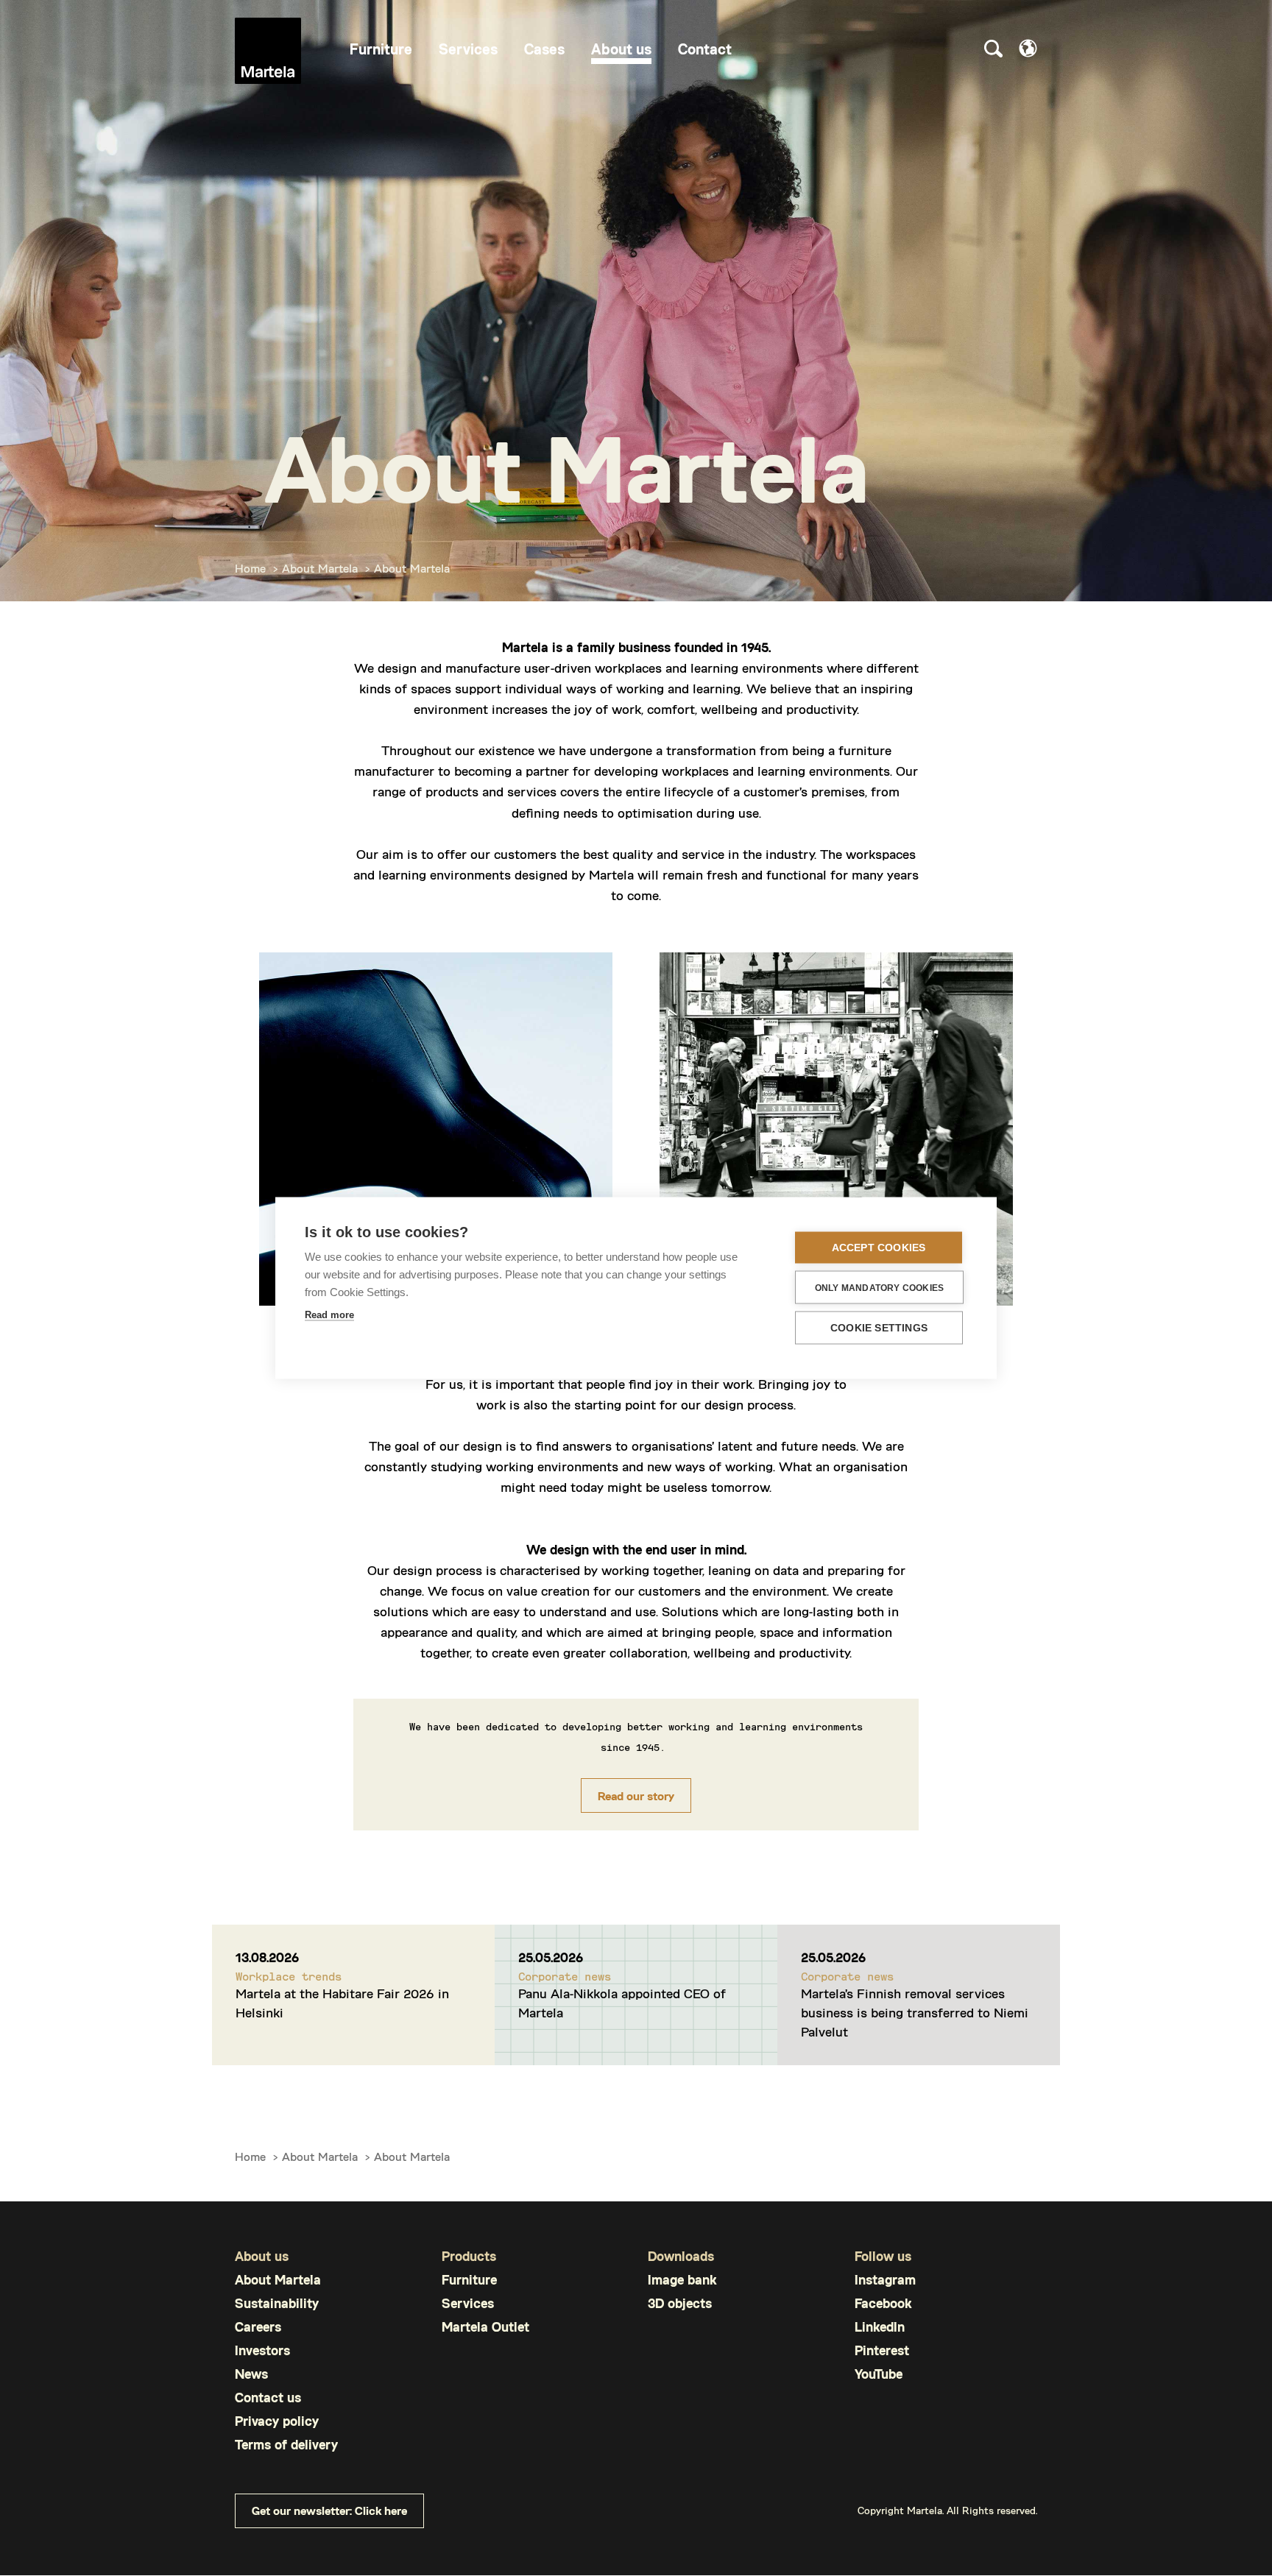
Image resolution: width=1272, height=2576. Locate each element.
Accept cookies (879, 1248)
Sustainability (277, 2303)
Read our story (636, 1795)
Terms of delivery (286, 2445)
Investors (262, 2350)
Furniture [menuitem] (381, 49)
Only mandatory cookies (879, 1287)
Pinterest (882, 2350)
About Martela (320, 568)
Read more (329, 1315)
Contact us (268, 2398)
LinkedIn (880, 2327)
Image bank (682, 2280)
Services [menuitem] (468, 49)
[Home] (268, 51)
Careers (258, 2327)
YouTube (879, 2374)
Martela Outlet (485, 2327)
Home (250, 568)
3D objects (680, 2303)
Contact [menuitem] (705, 49)
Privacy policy (277, 2421)
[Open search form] (993, 51)
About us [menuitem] (621, 49)
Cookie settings (879, 1328)
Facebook (883, 2303)
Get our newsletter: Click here (329, 2510)
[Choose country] (1028, 48)
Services (468, 2303)
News (251, 2374)
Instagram (885, 2280)
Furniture (469, 2280)
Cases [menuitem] (544, 49)
